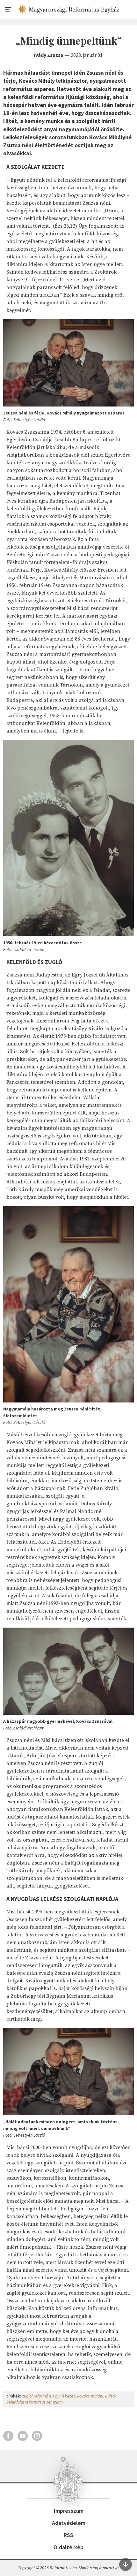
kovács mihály (90, 2396)
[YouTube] (23, 2436)
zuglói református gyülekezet (48, 2396)
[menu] (8, 10)
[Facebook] (8, 2436)
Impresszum (69, 2511)
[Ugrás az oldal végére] (126, 2565)
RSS (68, 2535)
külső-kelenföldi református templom (61, 2399)
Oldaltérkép (68, 2547)
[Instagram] (37, 2436)
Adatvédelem (69, 2523)
